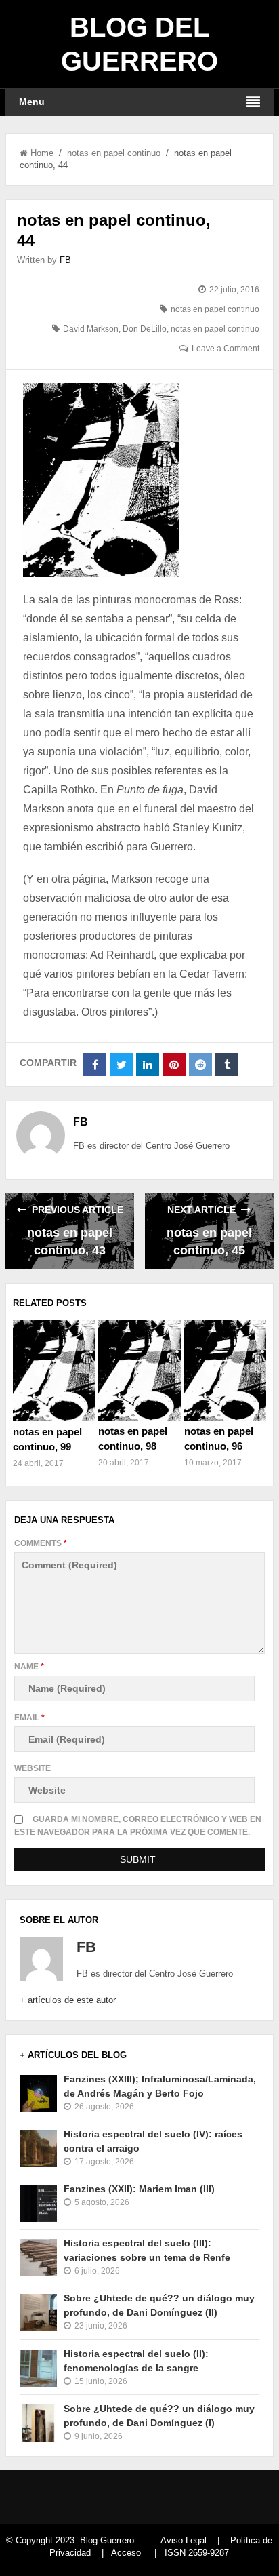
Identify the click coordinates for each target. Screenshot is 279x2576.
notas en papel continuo (114, 153)
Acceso (126, 2553)
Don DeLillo (145, 329)
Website (33, 1768)
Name (29, 1667)
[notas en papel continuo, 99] (54, 1370)
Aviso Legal (184, 2540)
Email (29, 1718)
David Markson (91, 329)
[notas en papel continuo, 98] (139, 1370)
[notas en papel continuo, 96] (225, 1370)
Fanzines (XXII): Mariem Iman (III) (139, 2189)
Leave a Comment (226, 349)
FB (65, 260)
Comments (41, 1543)
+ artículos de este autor (68, 2000)
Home (42, 153)
